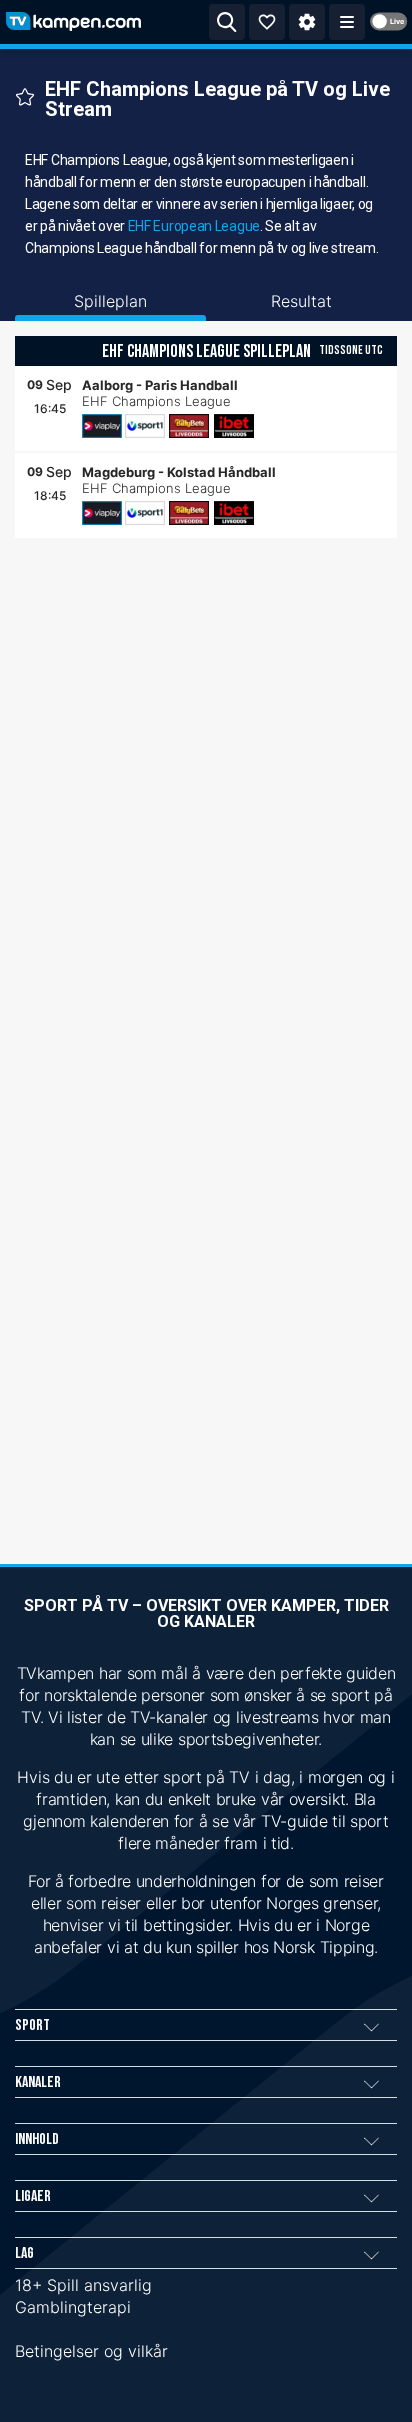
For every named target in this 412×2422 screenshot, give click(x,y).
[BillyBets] (189, 426)
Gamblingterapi (73, 2307)
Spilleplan (110, 301)
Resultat (301, 301)
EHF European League (194, 226)
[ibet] (234, 426)
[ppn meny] (347, 22)
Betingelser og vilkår (91, 2351)
